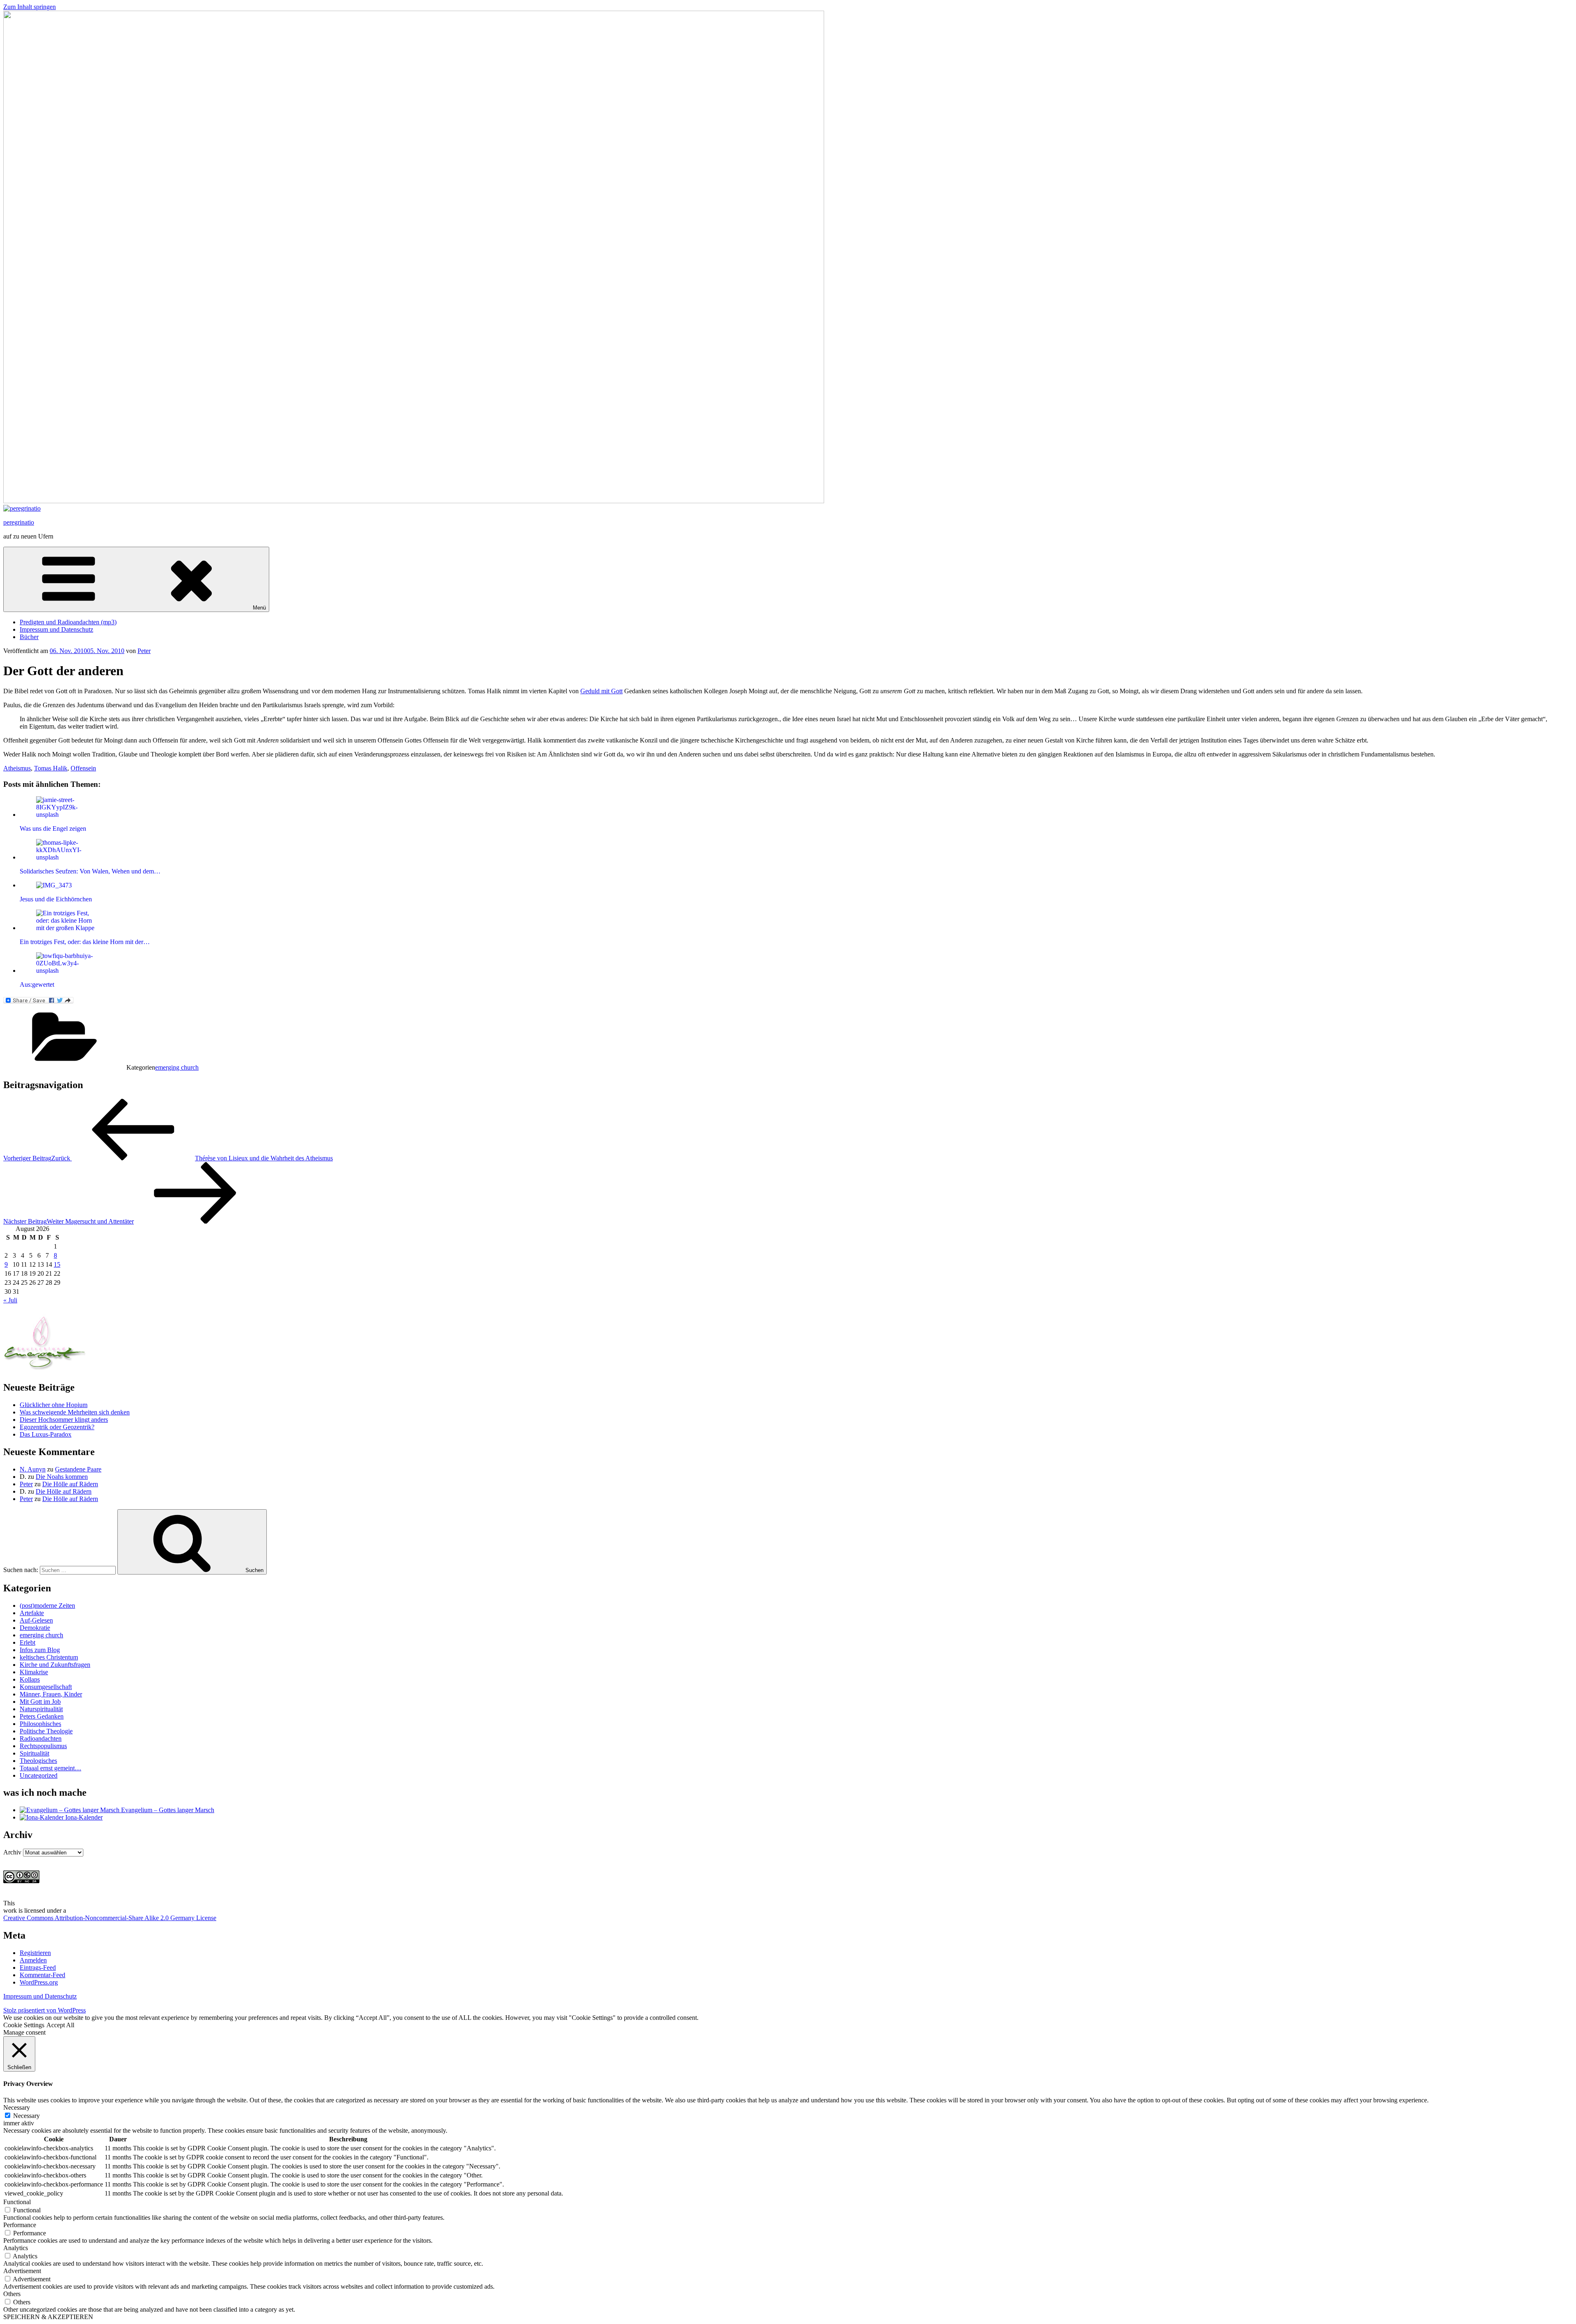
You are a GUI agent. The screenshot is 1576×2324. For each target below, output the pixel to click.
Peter (144, 651)
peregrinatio (19, 522)
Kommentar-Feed (42, 1975)
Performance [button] (20, 2225)
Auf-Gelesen (36, 1620)
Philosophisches (40, 1724)
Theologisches (38, 1761)
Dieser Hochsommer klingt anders (64, 1420)
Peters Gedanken (42, 1716)
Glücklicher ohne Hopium (54, 1405)
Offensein (83, 768)
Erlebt (27, 1642)
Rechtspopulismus (43, 1746)
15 (57, 1264)
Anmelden (33, 1960)
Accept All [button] (60, 2025)
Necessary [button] (17, 2107)
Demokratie (35, 1628)
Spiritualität (34, 1753)
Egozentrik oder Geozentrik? (57, 1427)
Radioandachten (41, 1738)
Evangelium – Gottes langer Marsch (167, 1810)
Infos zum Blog (40, 1650)
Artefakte (32, 1613)
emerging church (177, 1067)
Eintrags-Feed (38, 1968)
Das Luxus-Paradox (46, 1434)
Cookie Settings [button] (24, 2025)
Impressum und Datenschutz (56, 629)
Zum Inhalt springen (30, 7)
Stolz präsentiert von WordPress (45, 2010)
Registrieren (35, 1953)
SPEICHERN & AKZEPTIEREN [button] (48, 2317)
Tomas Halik (51, 768)
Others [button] (12, 2294)
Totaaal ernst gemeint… (50, 1768)
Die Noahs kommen (62, 1477)
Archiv (12, 1852)
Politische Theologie (46, 1731)
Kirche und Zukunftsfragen (55, 1665)
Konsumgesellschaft (46, 1687)
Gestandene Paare (78, 1469)
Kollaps (30, 1679)
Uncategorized (39, 1775)
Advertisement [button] (22, 2271)
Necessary (26, 2116)
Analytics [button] (16, 2248)
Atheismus (17, 768)
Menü (259, 608)
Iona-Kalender (83, 1817)
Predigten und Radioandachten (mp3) (68, 622)
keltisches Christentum (49, 1657)
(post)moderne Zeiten (47, 1605)
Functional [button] (17, 2202)
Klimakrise (34, 1672)
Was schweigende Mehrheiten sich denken (75, 1412)
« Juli (10, 1300)
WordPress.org (39, 1982)
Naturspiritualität (41, 1709)
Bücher (29, 637)
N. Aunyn (33, 1469)
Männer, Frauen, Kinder (51, 1694)
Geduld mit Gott (601, 691)
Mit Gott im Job (40, 1702)
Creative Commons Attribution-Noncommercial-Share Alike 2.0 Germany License (110, 1918)
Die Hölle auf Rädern (70, 1484)
